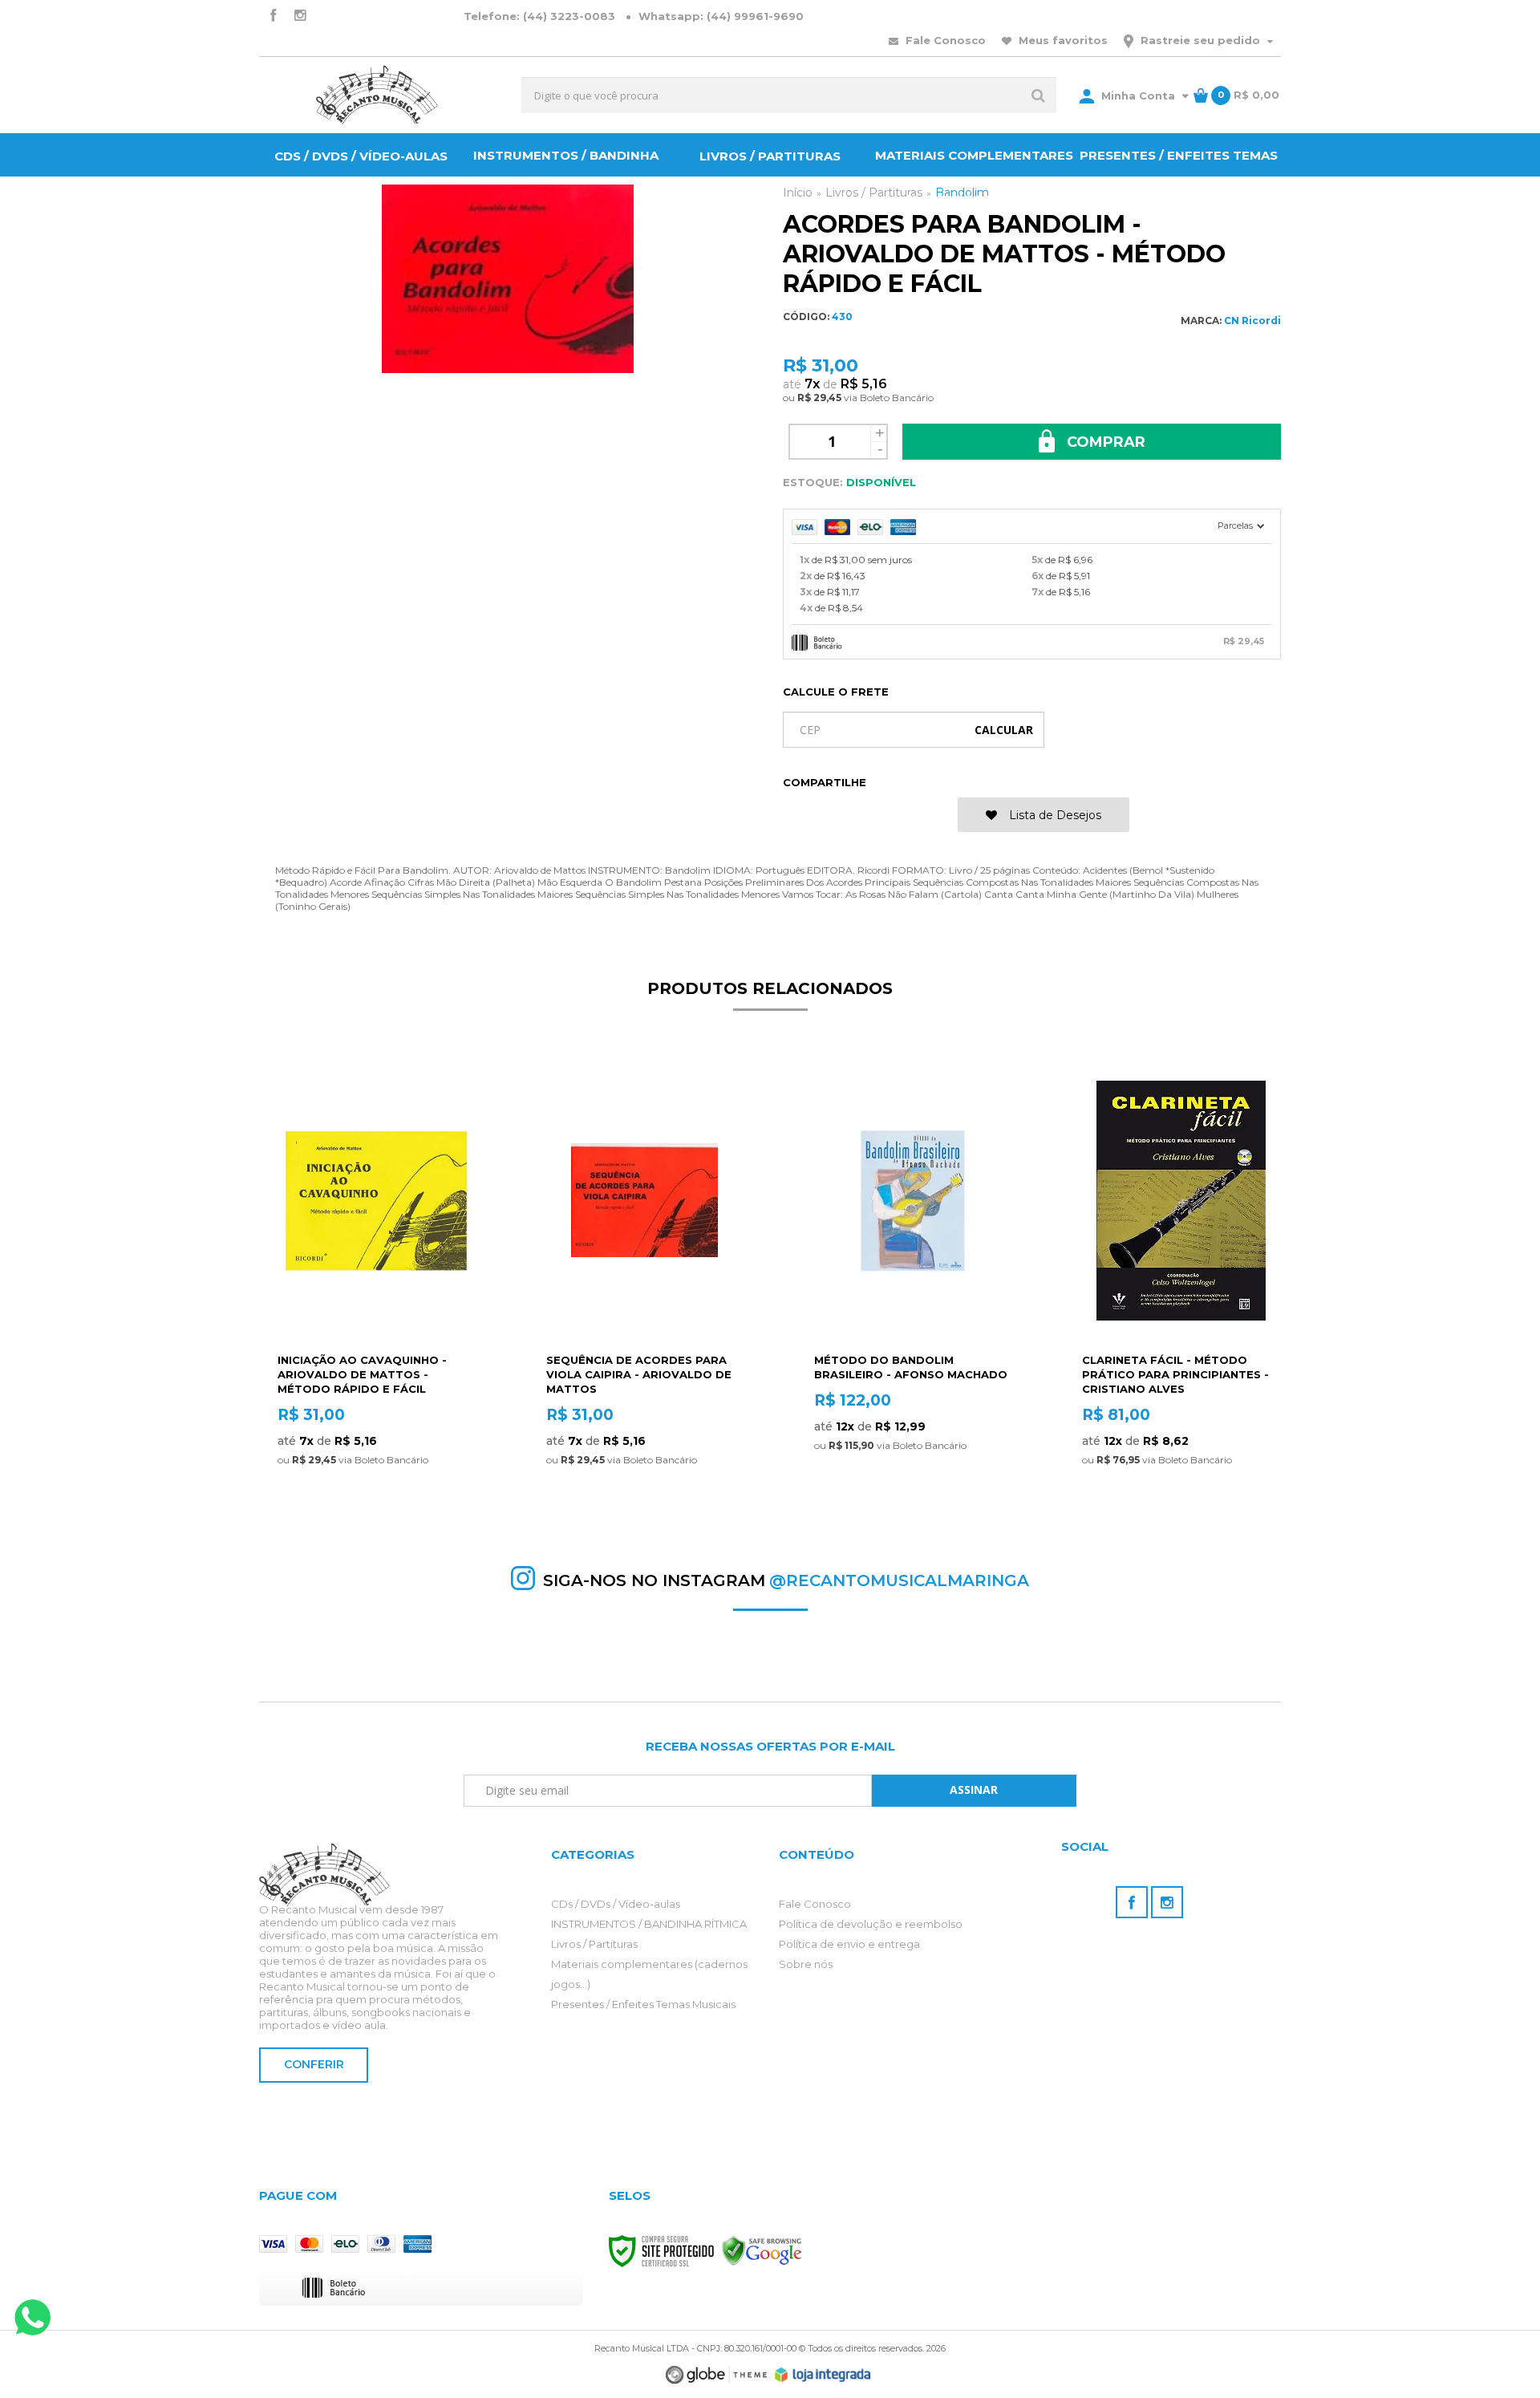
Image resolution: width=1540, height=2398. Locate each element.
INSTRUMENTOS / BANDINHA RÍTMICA (649, 1924)
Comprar (1104, 442)
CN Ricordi (1252, 321)
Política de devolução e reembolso (871, 1924)
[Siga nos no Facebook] (273, 16)
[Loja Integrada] (823, 2375)
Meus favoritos (1062, 40)
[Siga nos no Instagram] (300, 16)
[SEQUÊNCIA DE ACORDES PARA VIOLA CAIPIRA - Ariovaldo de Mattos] (644, 1291)
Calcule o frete (836, 692)
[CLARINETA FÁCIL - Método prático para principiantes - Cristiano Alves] (1180, 1291)
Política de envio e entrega (849, 1944)
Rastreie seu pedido (1200, 40)
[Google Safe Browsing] (762, 2250)
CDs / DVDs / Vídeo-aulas (616, 1904)
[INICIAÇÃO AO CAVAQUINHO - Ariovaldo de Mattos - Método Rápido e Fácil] (376, 1291)
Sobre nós (806, 1964)
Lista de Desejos (1054, 815)
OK (1004, 730)
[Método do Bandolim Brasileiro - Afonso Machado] (912, 1291)
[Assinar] (974, 1791)
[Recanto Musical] (377, 95)
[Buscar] (1038, 95)
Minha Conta (1138, 95)
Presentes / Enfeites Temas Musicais (643, 2004)
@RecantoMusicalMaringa (899, 1580)
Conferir (314, 2064)
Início (798, 193)
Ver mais (376, 1504)
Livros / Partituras (594, 1944)
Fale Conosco (944, 40)
